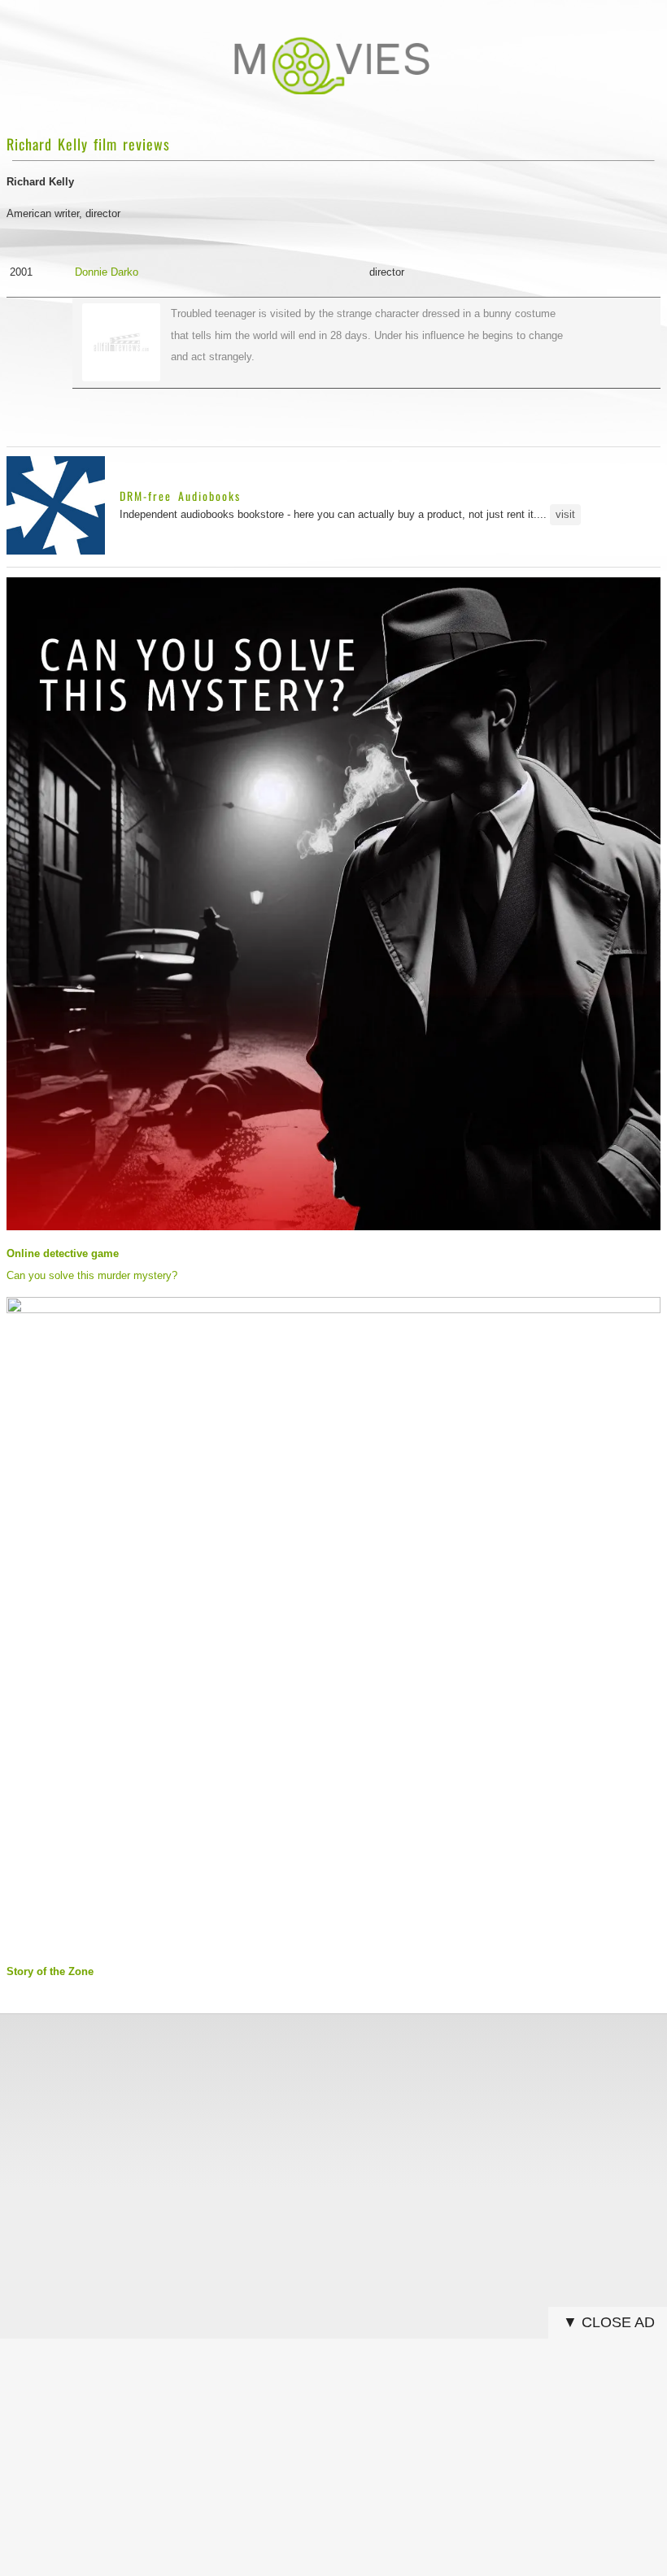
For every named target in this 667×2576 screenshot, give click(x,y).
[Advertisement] (333, 2139)
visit (565, 514)
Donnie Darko (107, 272)
